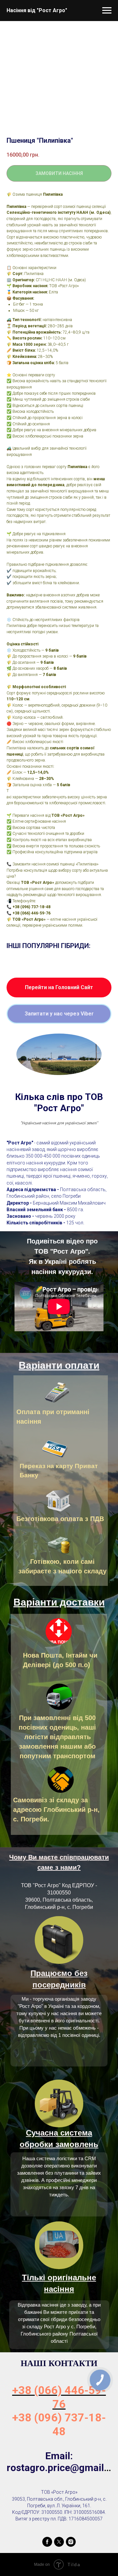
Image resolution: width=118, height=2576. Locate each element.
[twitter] (59, 2542)
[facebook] (47, 2542)
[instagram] (71, 2542)
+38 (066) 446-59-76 (59, 2397)
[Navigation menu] (107, 11)
